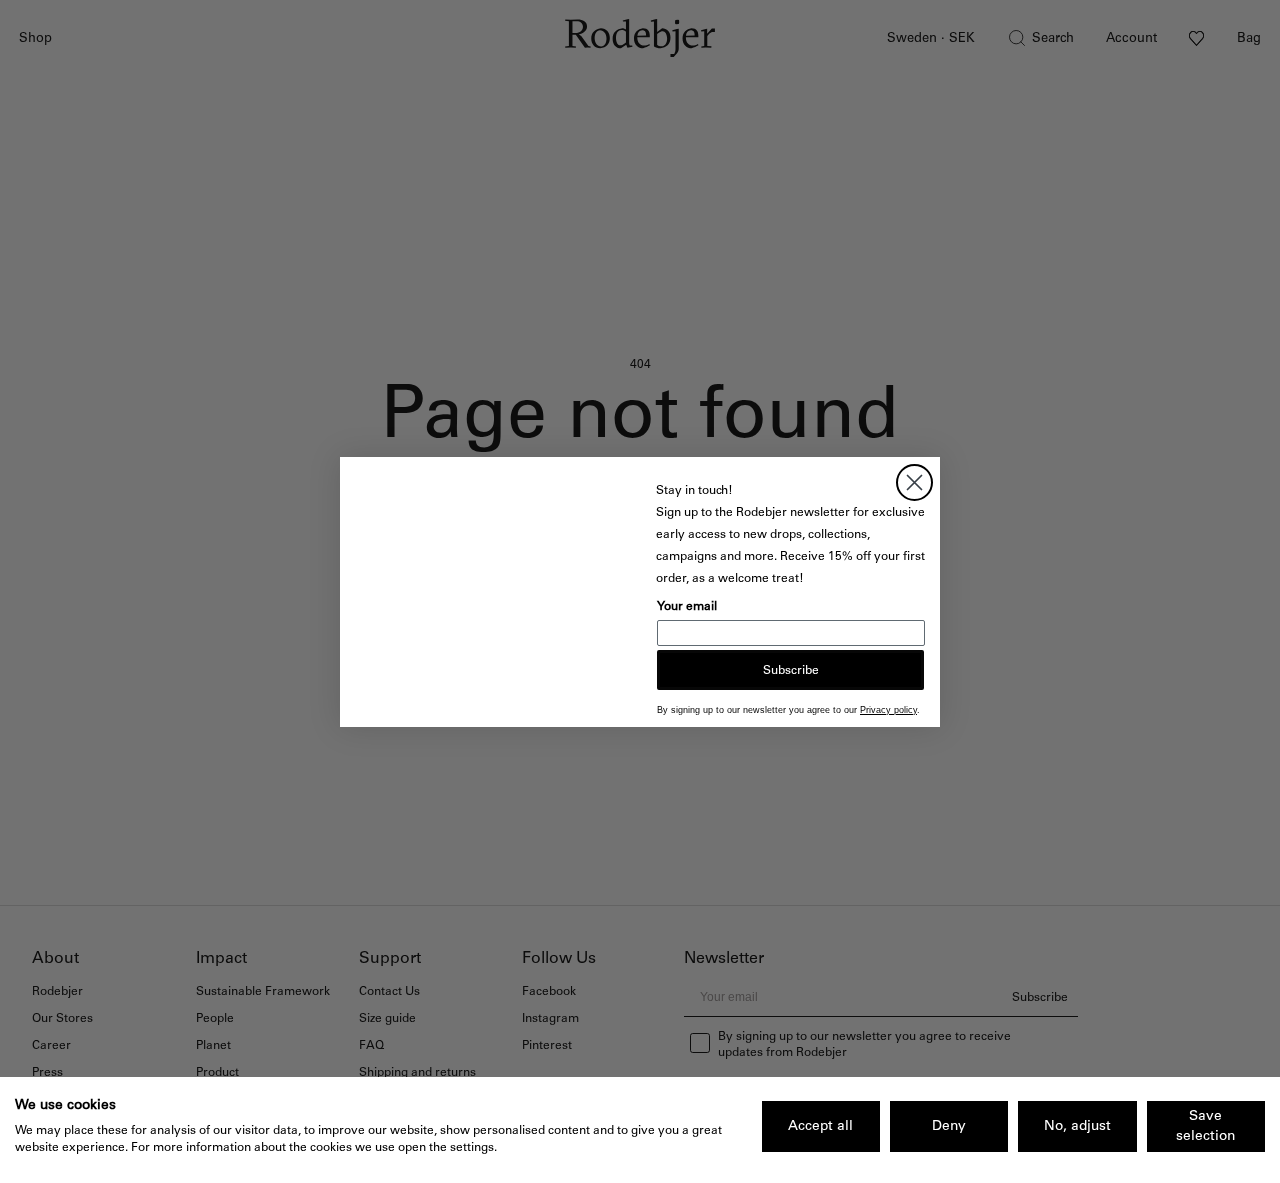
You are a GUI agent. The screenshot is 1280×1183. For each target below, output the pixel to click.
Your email (687, 606)
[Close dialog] (914, 482)
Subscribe (791, 670)
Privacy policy (888, 710)
